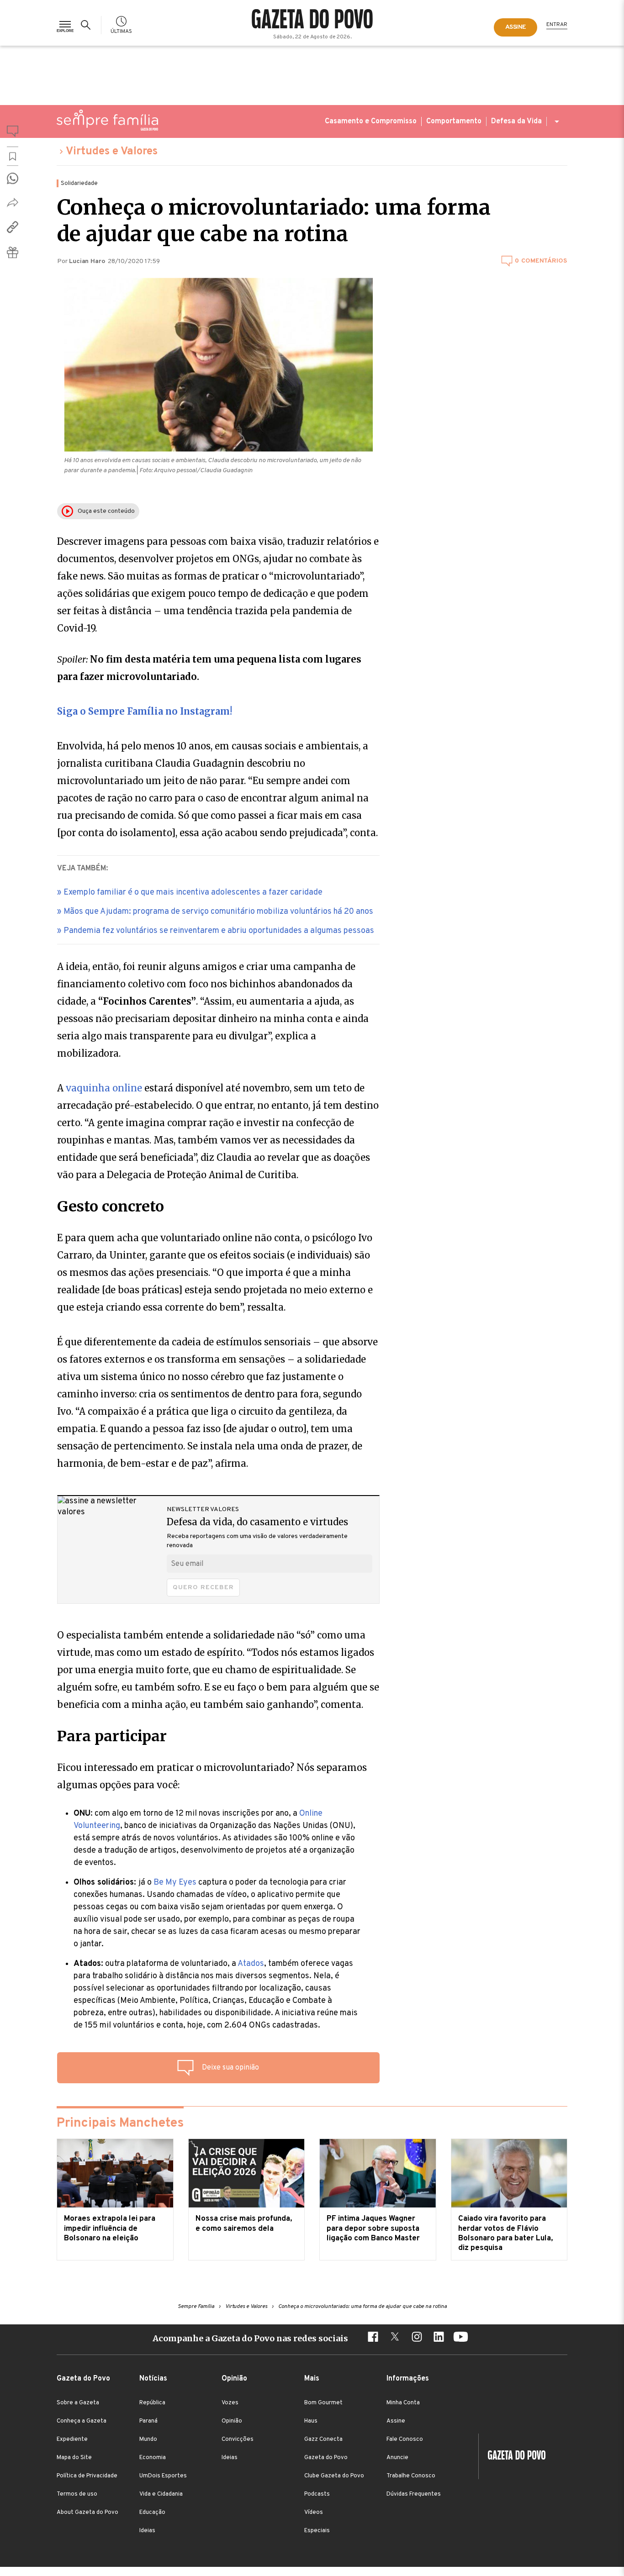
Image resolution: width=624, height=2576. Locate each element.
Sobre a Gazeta (78, 2403)
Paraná (148, 2421)
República (152, 2403)
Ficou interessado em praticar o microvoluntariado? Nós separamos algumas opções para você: (212, 1776)
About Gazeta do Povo (87, 2513)
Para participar (112, 1736)
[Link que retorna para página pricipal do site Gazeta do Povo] (312, 20)
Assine (396, 2421)
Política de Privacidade (87, 2476)
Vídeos (314, 2513)
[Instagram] (417, 2338)
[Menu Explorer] (65, 25)
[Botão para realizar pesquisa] (87, 25)
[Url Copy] (13, 227)
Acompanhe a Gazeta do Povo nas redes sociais (250, 2338)
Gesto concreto (111, 1206)
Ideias (147, 2531)
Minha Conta (403, 2403)
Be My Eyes (175, 1883)
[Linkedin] (439, 2338)
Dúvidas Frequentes (414, 2494)
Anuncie (397, 2458)
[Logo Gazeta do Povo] (512, 2456)
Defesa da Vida (516, 121)
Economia (153, 2458)
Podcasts (317, 2494)
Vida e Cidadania (161, 2494)
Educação (152, 2513)
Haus (311, 2421)
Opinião (232, 2421)
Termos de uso (77, 2494)
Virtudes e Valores (112, 152)
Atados (251, 1964)
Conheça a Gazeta (82, 2421)
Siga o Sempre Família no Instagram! (145, 711)
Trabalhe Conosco (411, 2476)
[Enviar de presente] (13, 252)
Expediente (72, 2439)
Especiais (317, 2531)
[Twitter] (395, 2338)
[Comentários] (13, 133)
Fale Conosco (405, 2439)
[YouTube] (460, 2338)
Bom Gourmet (323, 2403)
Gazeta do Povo (326, 2458)
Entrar (557, 25)
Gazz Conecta (323, 2439)
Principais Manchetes (120, 2123)
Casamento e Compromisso (371, 121)
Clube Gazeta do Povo (334, 2476)
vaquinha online (104, 1088)
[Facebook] (373, 2338)
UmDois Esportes (163, 2476)
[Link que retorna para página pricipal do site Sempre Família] (107, 120)
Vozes (230, 2403)
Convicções (238, 2439)
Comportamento (454, 121)
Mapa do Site (74, 2458)
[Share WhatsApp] (13, 178)
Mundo (148, 2439)
